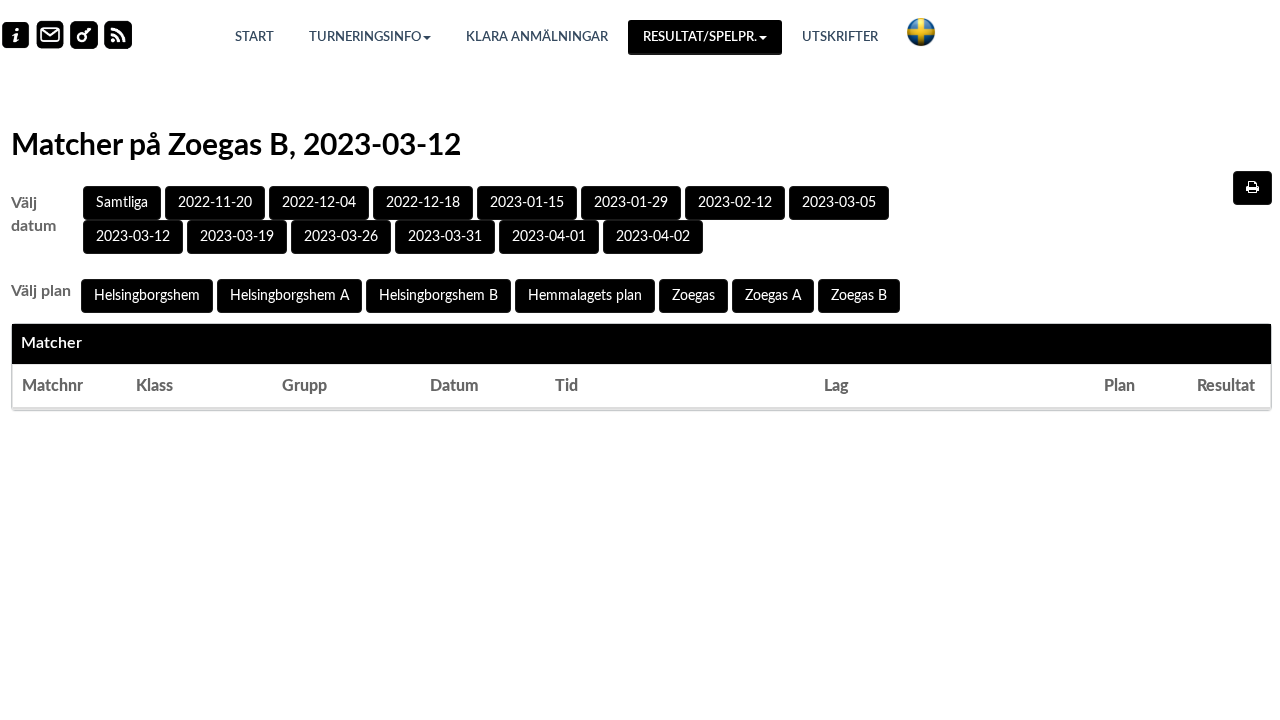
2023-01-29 (631, 203)
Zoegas (693, 296)
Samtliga (122, 203)
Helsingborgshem (147, 296)
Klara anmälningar (537, 37)
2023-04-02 (653, 237)
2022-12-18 (423, 203)
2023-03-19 (237, 237)
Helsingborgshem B (438, 296)
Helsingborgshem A (289, 296)
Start (254, 37)
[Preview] (1252, 188)
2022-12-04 (319, 203)
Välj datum (33, 214)
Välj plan (41, 291)
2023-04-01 (549, 237)
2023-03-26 (341, 237)
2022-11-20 (215, 203)
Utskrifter (840, 37)
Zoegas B (859, 296)
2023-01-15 (527, 203)
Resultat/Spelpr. (700, 37)
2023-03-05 (839, 203)
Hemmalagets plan (585, 296)
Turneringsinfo (365, 37)
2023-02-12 (735, 203)
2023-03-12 (133, 237)
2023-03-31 (445, 237)
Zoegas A (773, 296)
